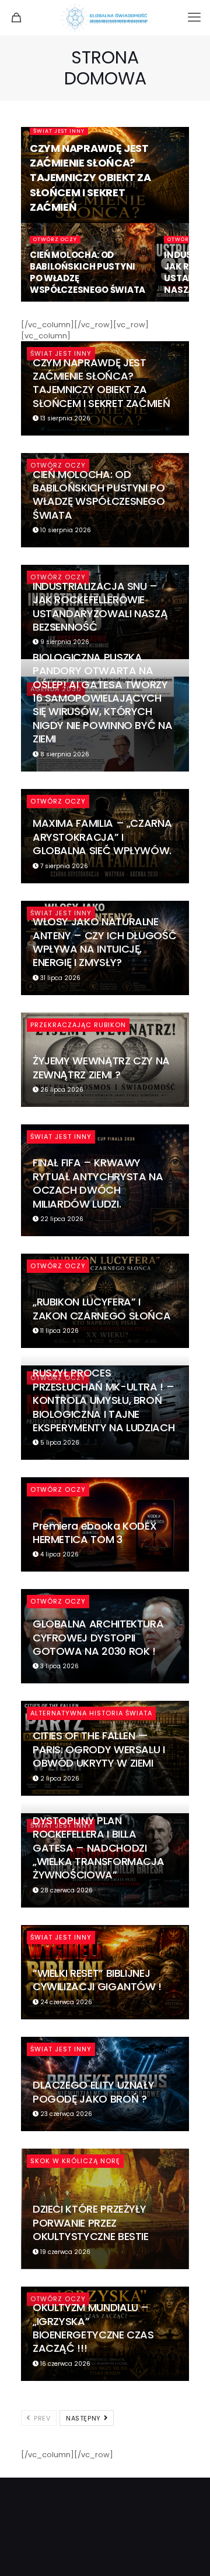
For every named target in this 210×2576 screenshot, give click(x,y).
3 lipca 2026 (59, 1666)
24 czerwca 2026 (65, 2002)
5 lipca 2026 (59, 1443)
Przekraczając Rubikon (78, 1025)
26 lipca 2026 (61, 1090)
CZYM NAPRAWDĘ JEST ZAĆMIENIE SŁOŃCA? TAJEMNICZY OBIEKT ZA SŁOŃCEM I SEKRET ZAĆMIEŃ (90, 178)
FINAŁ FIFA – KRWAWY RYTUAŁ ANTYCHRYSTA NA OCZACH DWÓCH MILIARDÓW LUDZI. (98, 1183)
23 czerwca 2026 (65, 2114)
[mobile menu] (194, 17)
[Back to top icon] (186, 2552)
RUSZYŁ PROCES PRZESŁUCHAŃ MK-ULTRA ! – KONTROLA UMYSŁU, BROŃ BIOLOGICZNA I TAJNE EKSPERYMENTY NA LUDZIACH (104, 1400)
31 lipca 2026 (60, 978)
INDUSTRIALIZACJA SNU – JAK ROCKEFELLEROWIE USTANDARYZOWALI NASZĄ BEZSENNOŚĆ (100, 606)
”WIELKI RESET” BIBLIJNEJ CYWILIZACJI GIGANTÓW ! (97, 1980)
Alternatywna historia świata (91, 1713)
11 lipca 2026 (59, 1331)
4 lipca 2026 (59, 1554)
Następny (84, 2418)
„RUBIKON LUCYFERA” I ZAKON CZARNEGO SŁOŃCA (101, 1308)
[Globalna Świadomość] (105, 17)
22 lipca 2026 (61, 1219)
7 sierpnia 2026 (63, 866)
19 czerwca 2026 (64, 2252)
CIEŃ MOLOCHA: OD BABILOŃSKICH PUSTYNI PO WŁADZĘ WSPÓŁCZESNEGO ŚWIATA (87, 272)
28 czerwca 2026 (66, 1890)
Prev (41, 2418)
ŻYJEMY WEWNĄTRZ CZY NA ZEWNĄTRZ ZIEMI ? (101, 1067)
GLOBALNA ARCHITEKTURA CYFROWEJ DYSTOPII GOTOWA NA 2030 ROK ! (98, 1637)
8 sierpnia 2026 (64, 754)
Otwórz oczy (55, 239)
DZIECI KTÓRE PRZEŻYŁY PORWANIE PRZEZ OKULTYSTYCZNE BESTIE (91, 2223)
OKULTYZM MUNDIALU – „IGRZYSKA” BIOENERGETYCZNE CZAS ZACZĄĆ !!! (93, 2328)
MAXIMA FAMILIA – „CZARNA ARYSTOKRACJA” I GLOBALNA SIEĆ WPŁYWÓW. (102, 837)
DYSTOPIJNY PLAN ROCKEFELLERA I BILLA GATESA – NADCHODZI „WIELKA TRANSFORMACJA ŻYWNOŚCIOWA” (98, 1848)
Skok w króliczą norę (75, 2161)
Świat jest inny (59, 131)
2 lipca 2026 (59, 1779)
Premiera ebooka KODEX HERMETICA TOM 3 (94, 1533)
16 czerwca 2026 (64, 2364)
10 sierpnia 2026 (65, 530)
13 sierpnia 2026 (64, 418)
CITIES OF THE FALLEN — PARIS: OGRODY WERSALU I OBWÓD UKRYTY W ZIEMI (99, 1749)
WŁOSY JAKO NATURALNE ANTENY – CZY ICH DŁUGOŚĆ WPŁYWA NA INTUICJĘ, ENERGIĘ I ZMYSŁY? (104, 942)
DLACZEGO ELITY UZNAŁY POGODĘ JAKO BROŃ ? (93, 2092)
